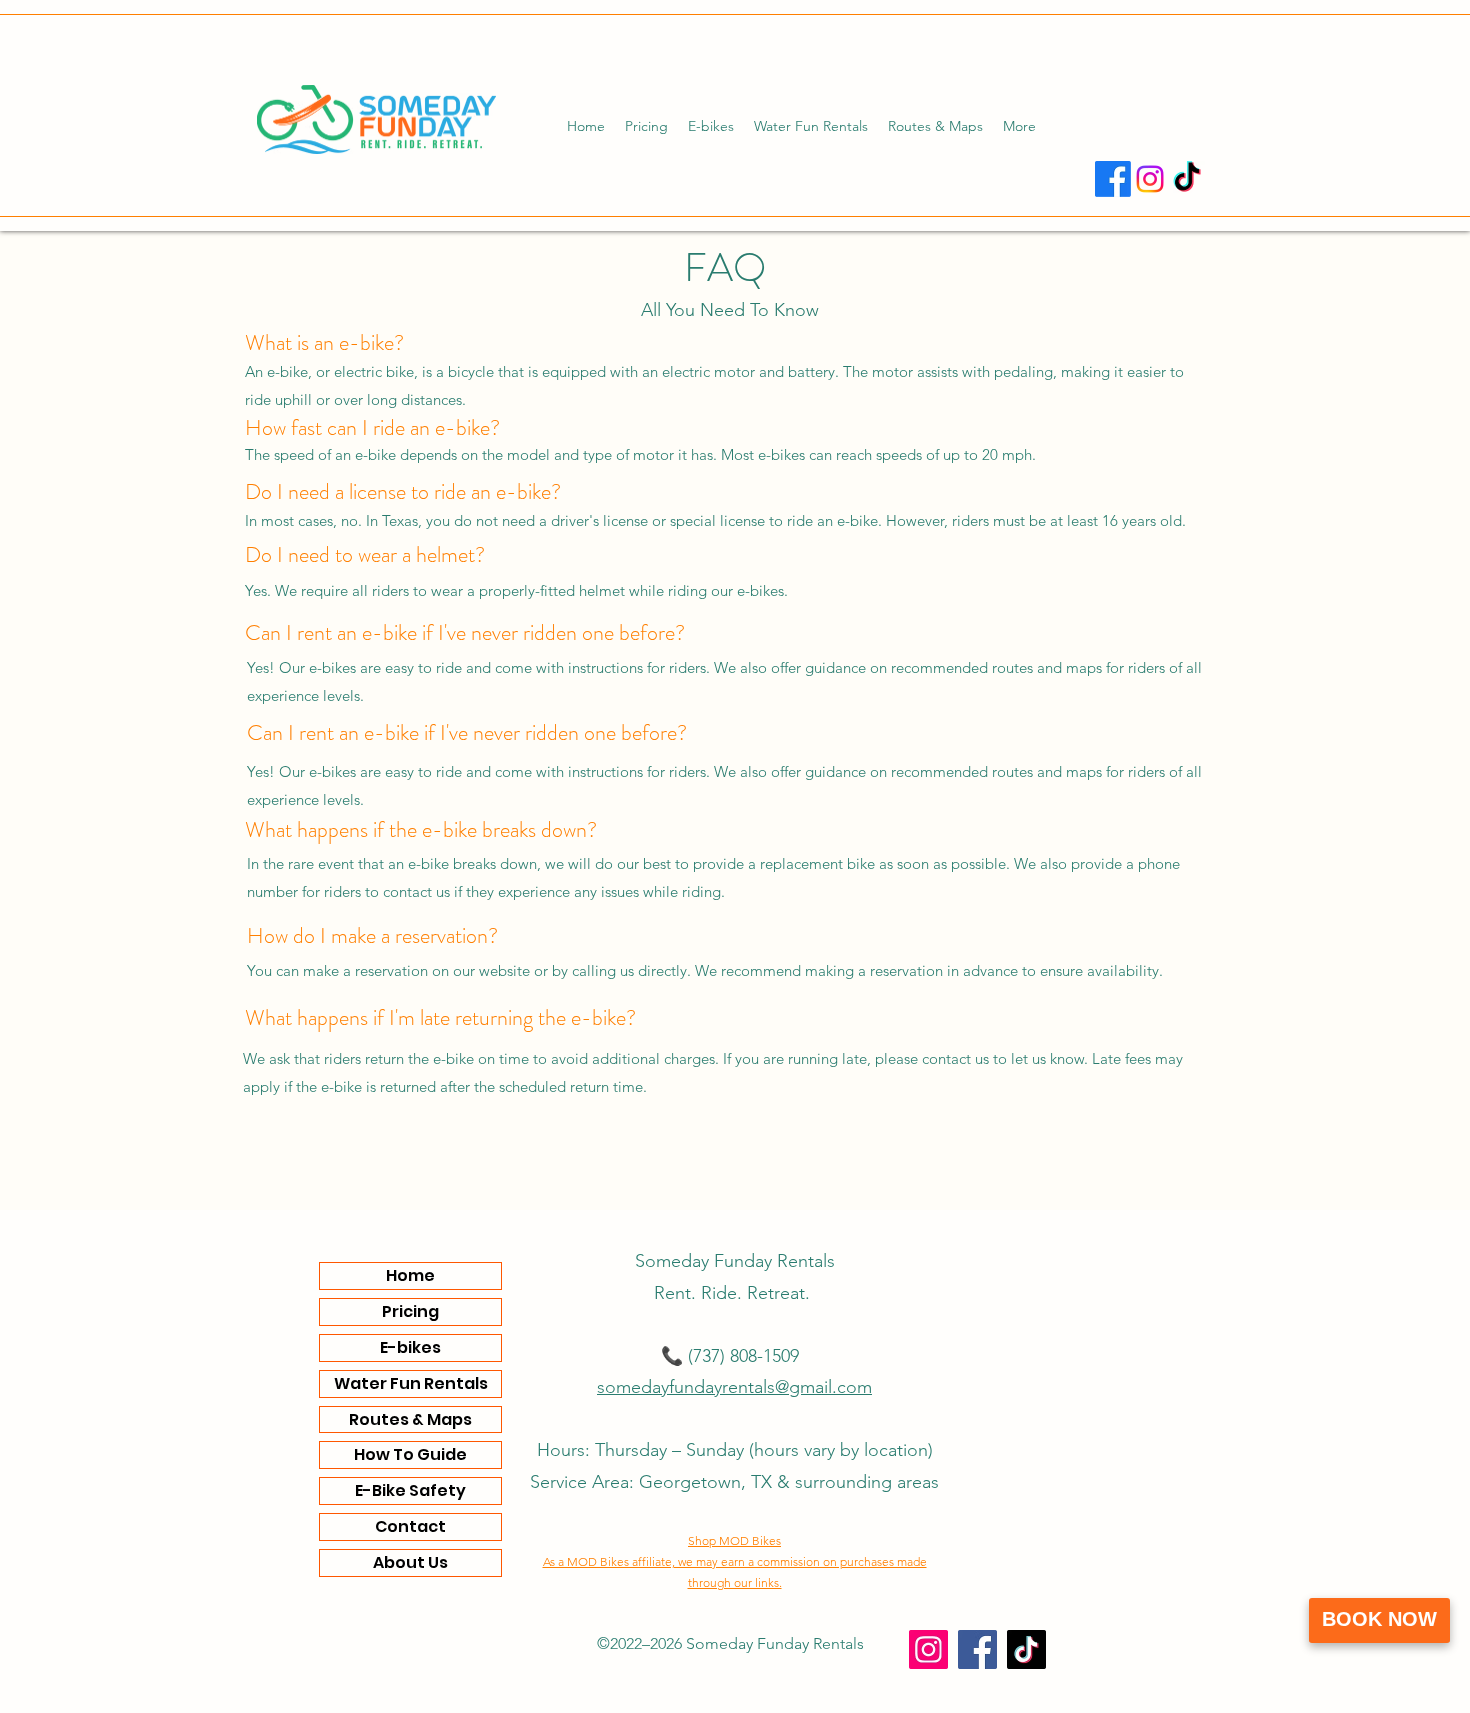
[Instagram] (1150, 179)
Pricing (410, 1311)
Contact (410, 1526)
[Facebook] (1113, 179)
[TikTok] (1187, 179)
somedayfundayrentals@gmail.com (734, 1387)
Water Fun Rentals (411, 1383)
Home (410, 1275)
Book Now (1379, 1619)
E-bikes (410, 1347)
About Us (410, 1562)
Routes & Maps (410, 1419)
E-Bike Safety (410, 1490)
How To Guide (410, 1454)
